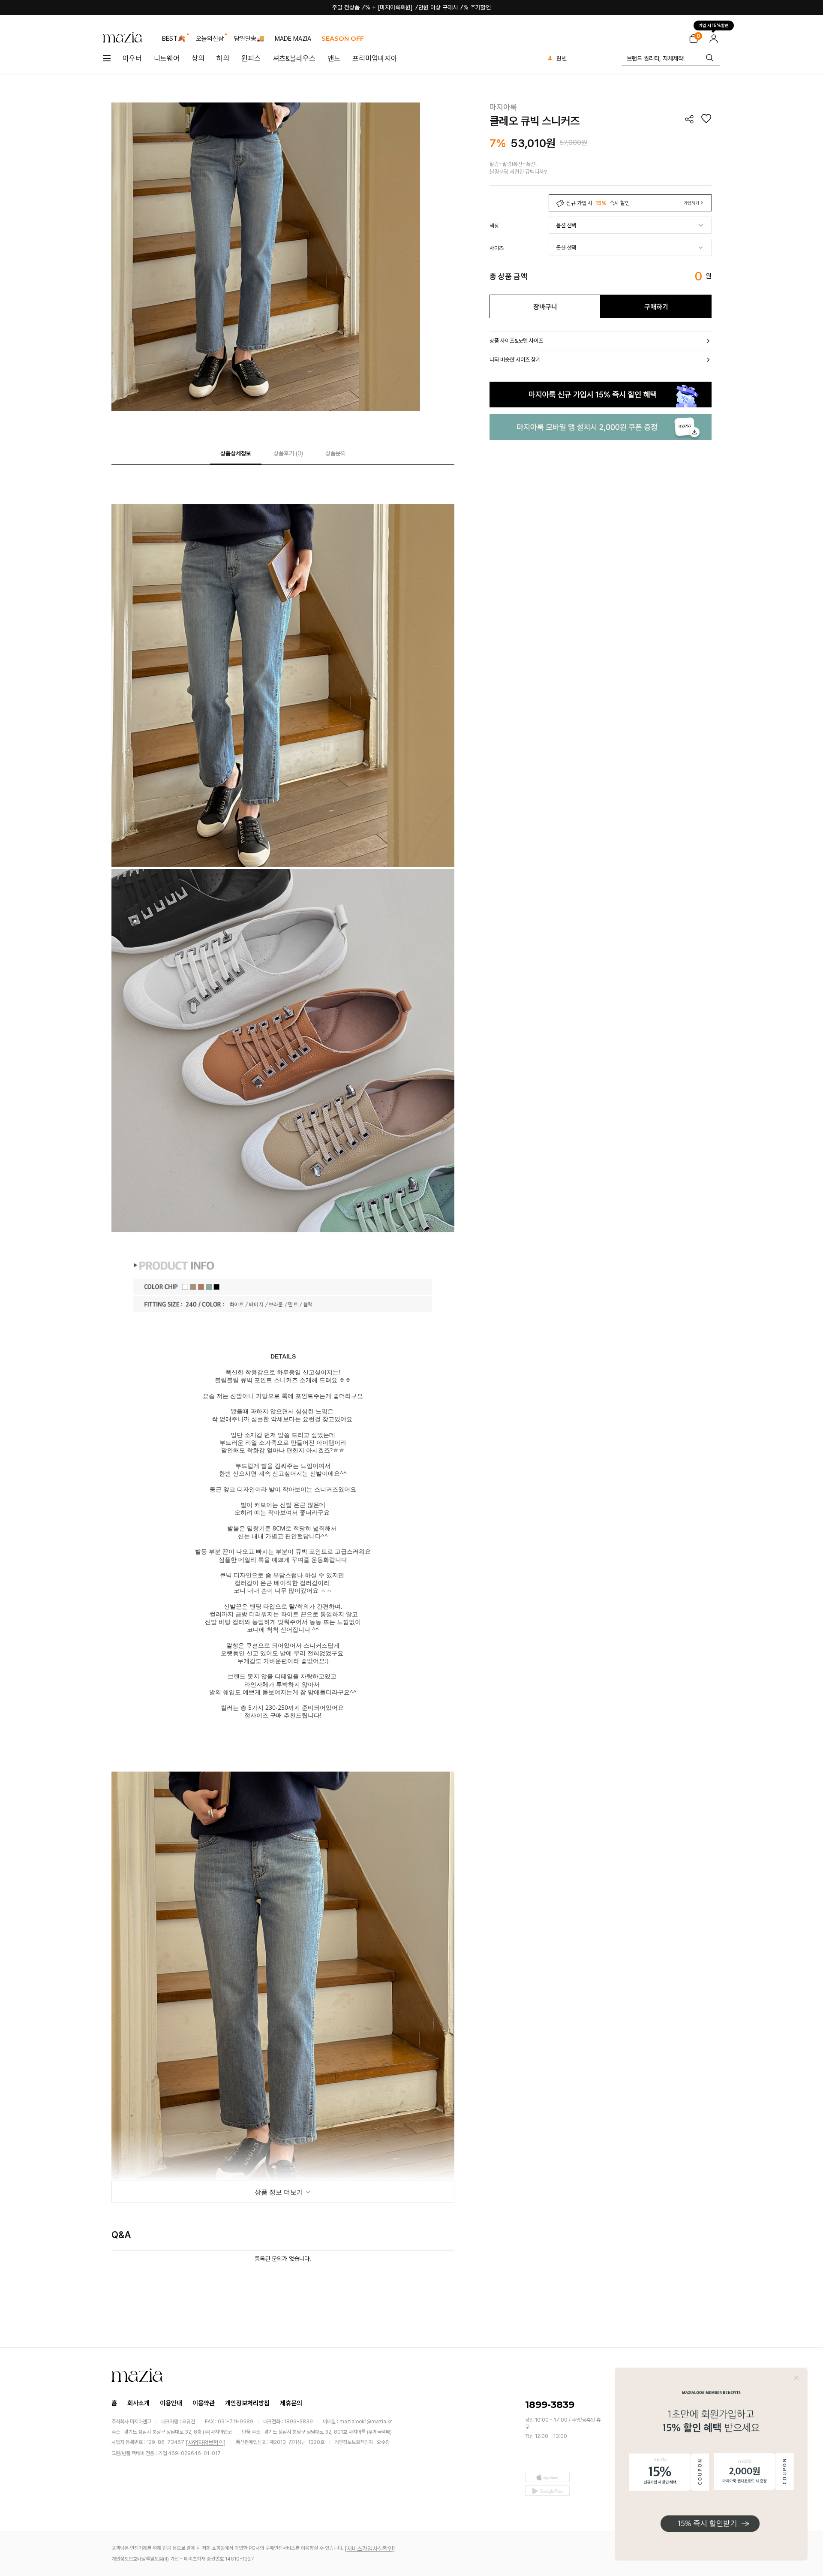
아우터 (132, 58)
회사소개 (138, 2403)
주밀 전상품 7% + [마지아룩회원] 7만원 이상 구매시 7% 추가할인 (411, 7)
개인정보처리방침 (247, 2403)
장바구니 (545, 307)
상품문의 (336, 453)
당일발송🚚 (249, 39)
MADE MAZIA (293, 39)
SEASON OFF (343, 38)
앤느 (334, 58)
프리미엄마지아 (375, 58)
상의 (198, 58)
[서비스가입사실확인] (370, 2549)
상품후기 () (288, 453)
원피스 (251, 58)
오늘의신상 (210, 39)
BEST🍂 (174, 39)
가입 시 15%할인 (714, 26)
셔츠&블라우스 (294, 58)
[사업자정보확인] (206, 2443)
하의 (223, 58)
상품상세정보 (236, 453)
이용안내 (171, 2403)
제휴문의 (291, 2403)
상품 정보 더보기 (280, 2192)
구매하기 (656, 307)
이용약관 (204, 2403)
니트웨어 (167, 58)
